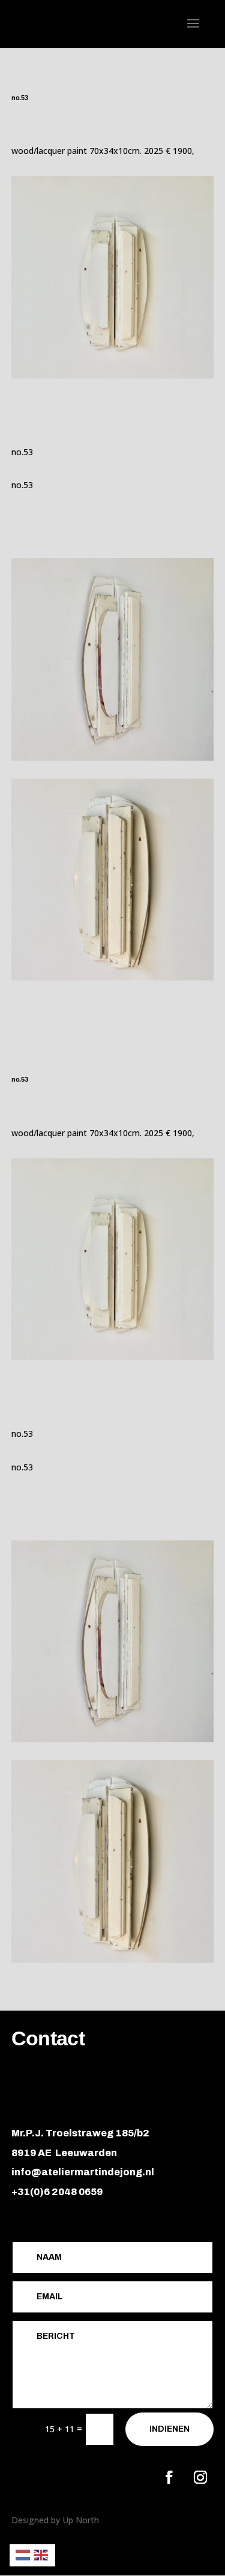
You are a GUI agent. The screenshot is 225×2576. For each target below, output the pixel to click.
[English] (41, 2554)
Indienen (169, 2429)
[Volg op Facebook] (169, 2477)
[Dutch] (23, 2554)
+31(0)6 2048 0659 (57, 2192)
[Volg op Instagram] (200, 2477)
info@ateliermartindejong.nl (83, 2172)
